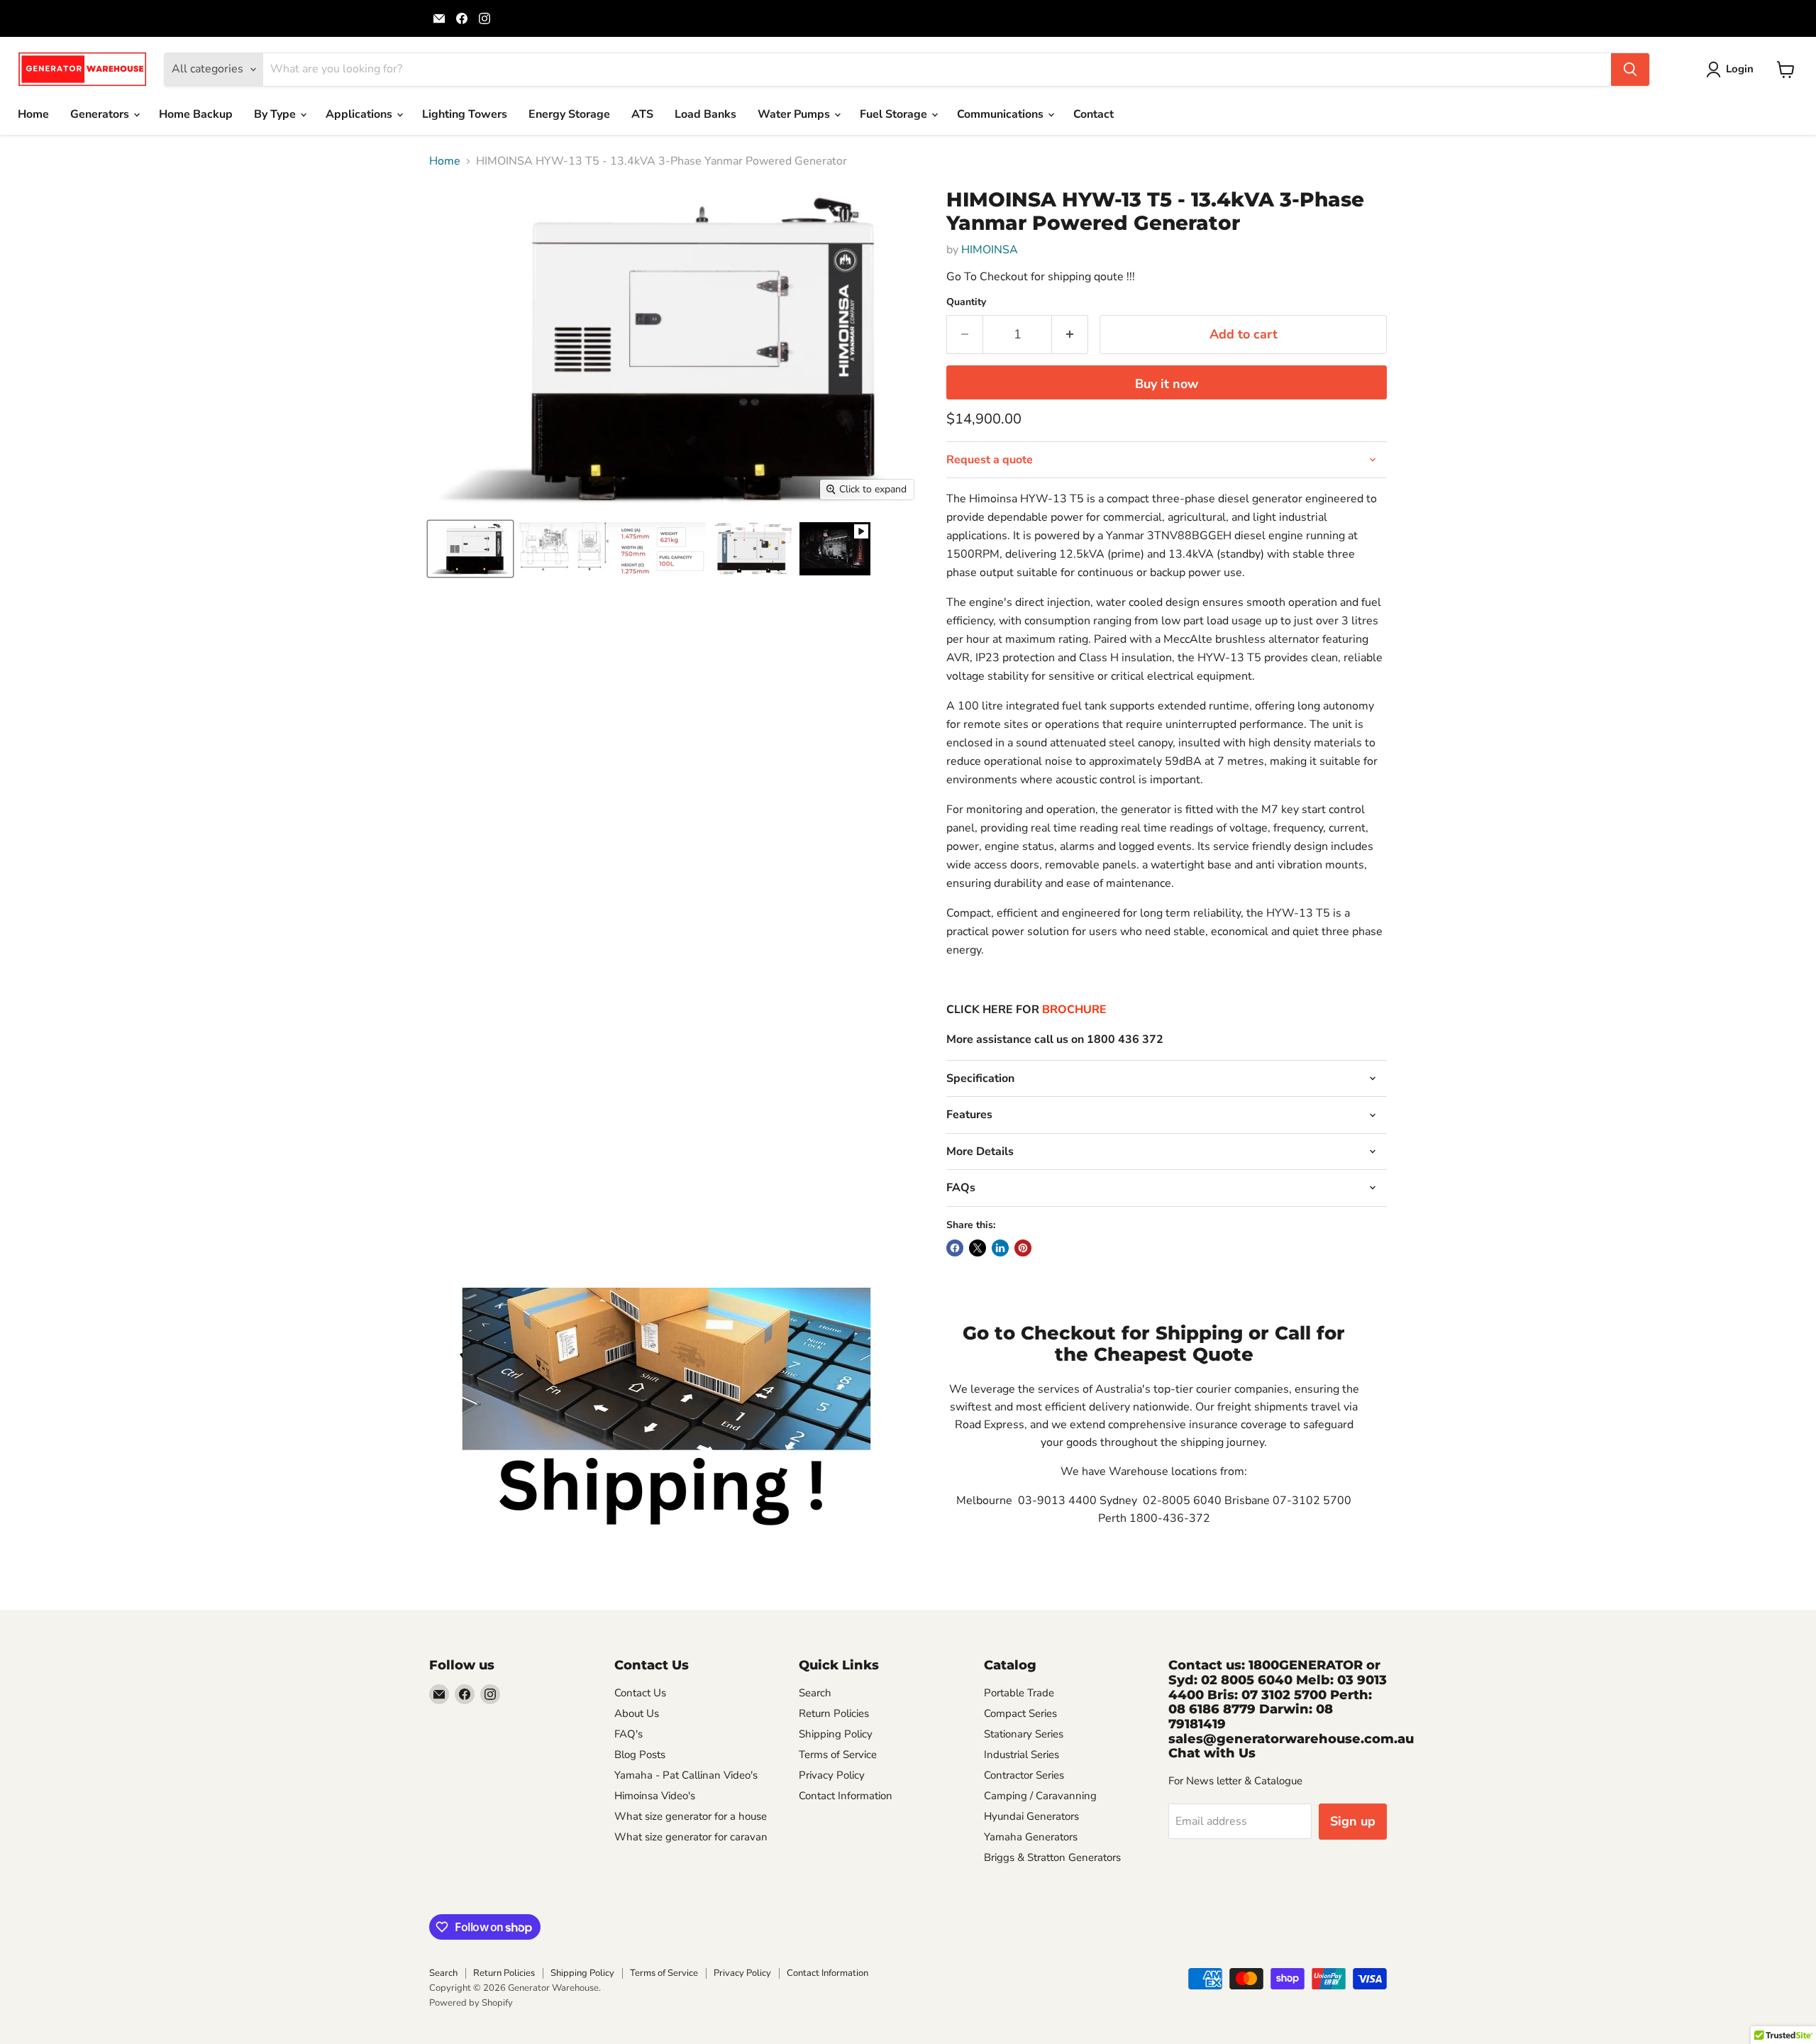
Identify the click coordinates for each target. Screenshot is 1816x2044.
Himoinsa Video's (655, 1796)
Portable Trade (1019, 1693)
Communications (1002, 114)
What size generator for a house (691, 1816)
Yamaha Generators (1031, 1837)
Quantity (966, 302)
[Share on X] (978, 1248)
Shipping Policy (836, 1734)
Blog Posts (640, 1755)
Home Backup (196, 114)
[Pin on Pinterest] (1023, 1248)
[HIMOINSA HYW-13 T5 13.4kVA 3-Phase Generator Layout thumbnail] (753, 549)
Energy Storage (569, 114)
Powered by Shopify (471, 2003)
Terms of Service (838, 1755)
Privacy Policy (832, 1775)
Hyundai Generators (1031, 1816)
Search (815, 1693)
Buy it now (1167, 384)
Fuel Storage (895, 114)
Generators (101, 114)
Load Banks (705, 114)
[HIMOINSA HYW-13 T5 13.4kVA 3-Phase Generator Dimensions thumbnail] (612, 549)
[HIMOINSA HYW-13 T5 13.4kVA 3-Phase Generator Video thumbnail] (835, 549)
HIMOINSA (990, 250)
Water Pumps (795, 114)
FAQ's (629, 1734)
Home (33, 114)
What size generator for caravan (691, 1837)
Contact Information (846, 1796)
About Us (637, 1713)
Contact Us (640, 1693)
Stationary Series (1024, 1734)
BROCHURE (1073, 1010)
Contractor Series (1024, 1775)
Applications (360, 114)
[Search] (1630, 70)
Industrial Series (1021, 1755)
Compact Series (1020, 1713)
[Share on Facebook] (955, 1248)
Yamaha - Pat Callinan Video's (686, 1775)
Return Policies (834, 1713)
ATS (642, 114)
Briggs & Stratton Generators (1052, 1857)
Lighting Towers (465, 114)
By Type (276, 114)
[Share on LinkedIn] (1000, 1248)
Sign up (1353, 1821)
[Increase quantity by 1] (1070, 335)
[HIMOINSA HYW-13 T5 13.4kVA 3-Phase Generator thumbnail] (470, 549)
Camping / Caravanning (1040, 1796)
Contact (1094, 114)
